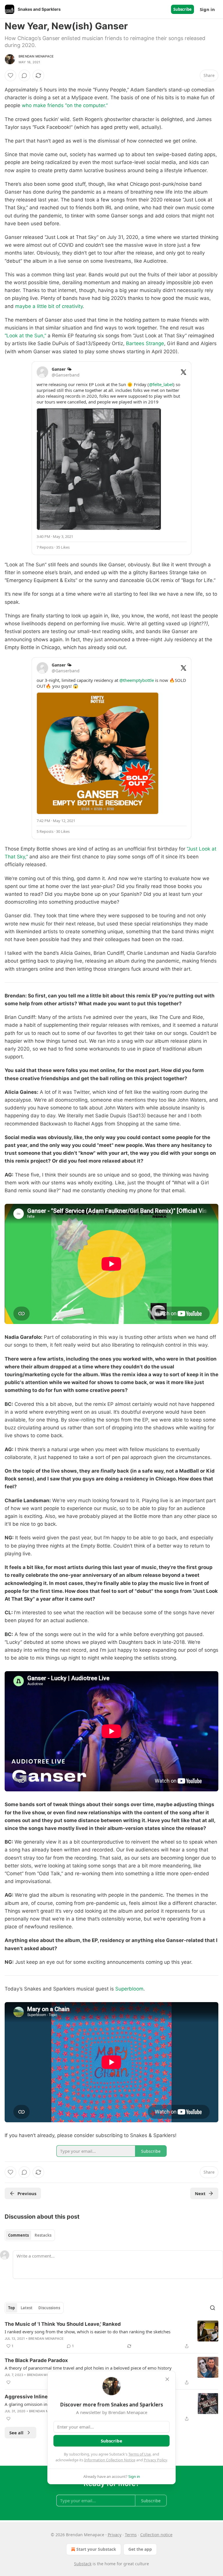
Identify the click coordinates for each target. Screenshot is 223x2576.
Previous (27, 2193)
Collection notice (156, 2535)
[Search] (213, 2308)
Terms (131, 2535)
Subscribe (182, 9)
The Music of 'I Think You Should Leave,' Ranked (63, 2324)
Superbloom (129, 1989)
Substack (83, 2564)
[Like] (10, 75)
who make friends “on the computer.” (65, 105)
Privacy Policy (155, 2460)
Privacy (115, 2535)
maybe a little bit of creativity (49, 306)
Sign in (207, 9)
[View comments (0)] (24, 75)
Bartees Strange (145, 343)
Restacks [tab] (43, 2235)
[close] (167, 2379)
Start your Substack (96, 2549)
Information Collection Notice (110, 2460)
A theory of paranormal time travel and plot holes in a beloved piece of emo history (88, 2368)
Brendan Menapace (36, 56)
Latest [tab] (27, 2308)
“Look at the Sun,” (25, 336)
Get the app (140, 2549)
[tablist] (30, 2235)
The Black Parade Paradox (36, 2360)
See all (16, 2433)
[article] (111, 2335)
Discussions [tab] (49, 2308)
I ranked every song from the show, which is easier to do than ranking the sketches (88, 2332)
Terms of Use (140, 2454)
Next (200, 2193)
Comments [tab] (18, 2235)
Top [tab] (11, 2308)
